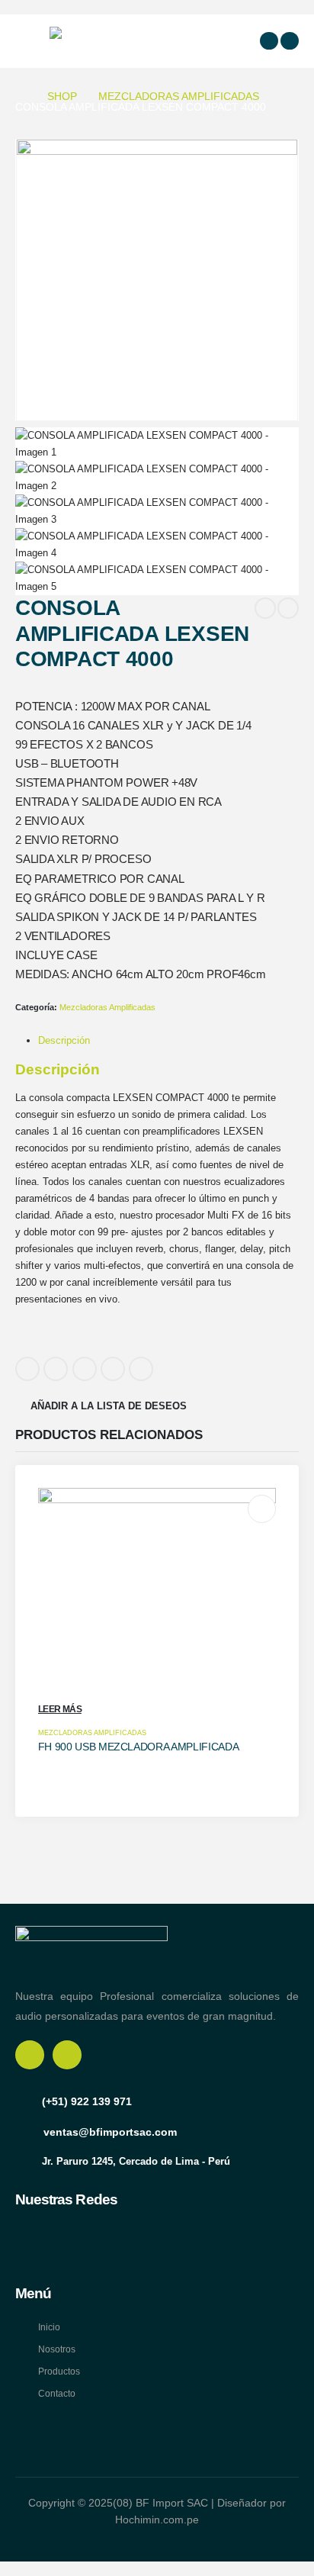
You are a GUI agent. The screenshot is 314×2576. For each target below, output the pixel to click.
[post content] (157, 1607)
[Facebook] (269, 41)
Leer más (60, 1709)
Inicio (49, 2327)
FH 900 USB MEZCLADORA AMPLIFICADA (139, 1747)
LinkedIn (85, 1369)
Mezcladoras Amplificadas (107, 1007)
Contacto (57, 2393)
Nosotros (57, 2349)
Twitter (56, 1369)
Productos (59, 2371)
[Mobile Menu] (30, 41)
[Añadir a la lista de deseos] (262, 1509)
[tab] (64, 1040)
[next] (288, 608)
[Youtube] (290, 41)
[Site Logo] (88, 40)
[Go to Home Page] (21, 96)
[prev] (265, 608)
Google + (113, 1369)
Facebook (27, 1369)
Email (141, 1369)
